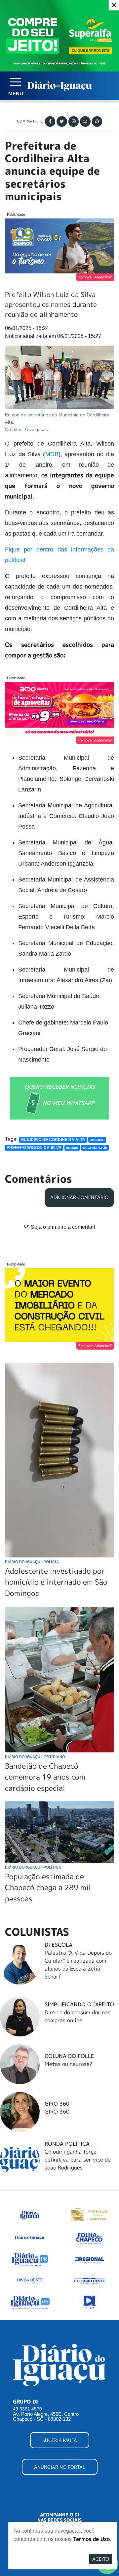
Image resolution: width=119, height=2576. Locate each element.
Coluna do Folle (69, 2056)
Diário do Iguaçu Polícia (32, 1562)
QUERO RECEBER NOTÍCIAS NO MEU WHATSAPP (60, 1095)
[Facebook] (50, 121)
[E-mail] (85, 121)
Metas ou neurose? (69, 2064)
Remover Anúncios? (95, 277)
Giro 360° (58, 2104)
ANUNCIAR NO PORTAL (60, 2467)
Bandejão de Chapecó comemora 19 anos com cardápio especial (45, 1777)
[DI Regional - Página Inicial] (30, 2214)
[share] (97, 121)
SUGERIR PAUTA (60, 2440)
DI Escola (59, 1945)
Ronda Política (67, 2144)
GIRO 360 (57, 2112)
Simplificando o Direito (79, 2004)
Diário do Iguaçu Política (33, 1867)
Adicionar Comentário (79, 1197)
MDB (52, 454)
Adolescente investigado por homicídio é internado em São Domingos (56, 1582)
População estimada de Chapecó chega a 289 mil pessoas (48, 1887)
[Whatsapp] (74, 121)
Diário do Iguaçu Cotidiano (35, 1757)
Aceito (101, 2559)
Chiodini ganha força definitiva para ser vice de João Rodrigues (78, 2160)
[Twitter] (62, 121)
